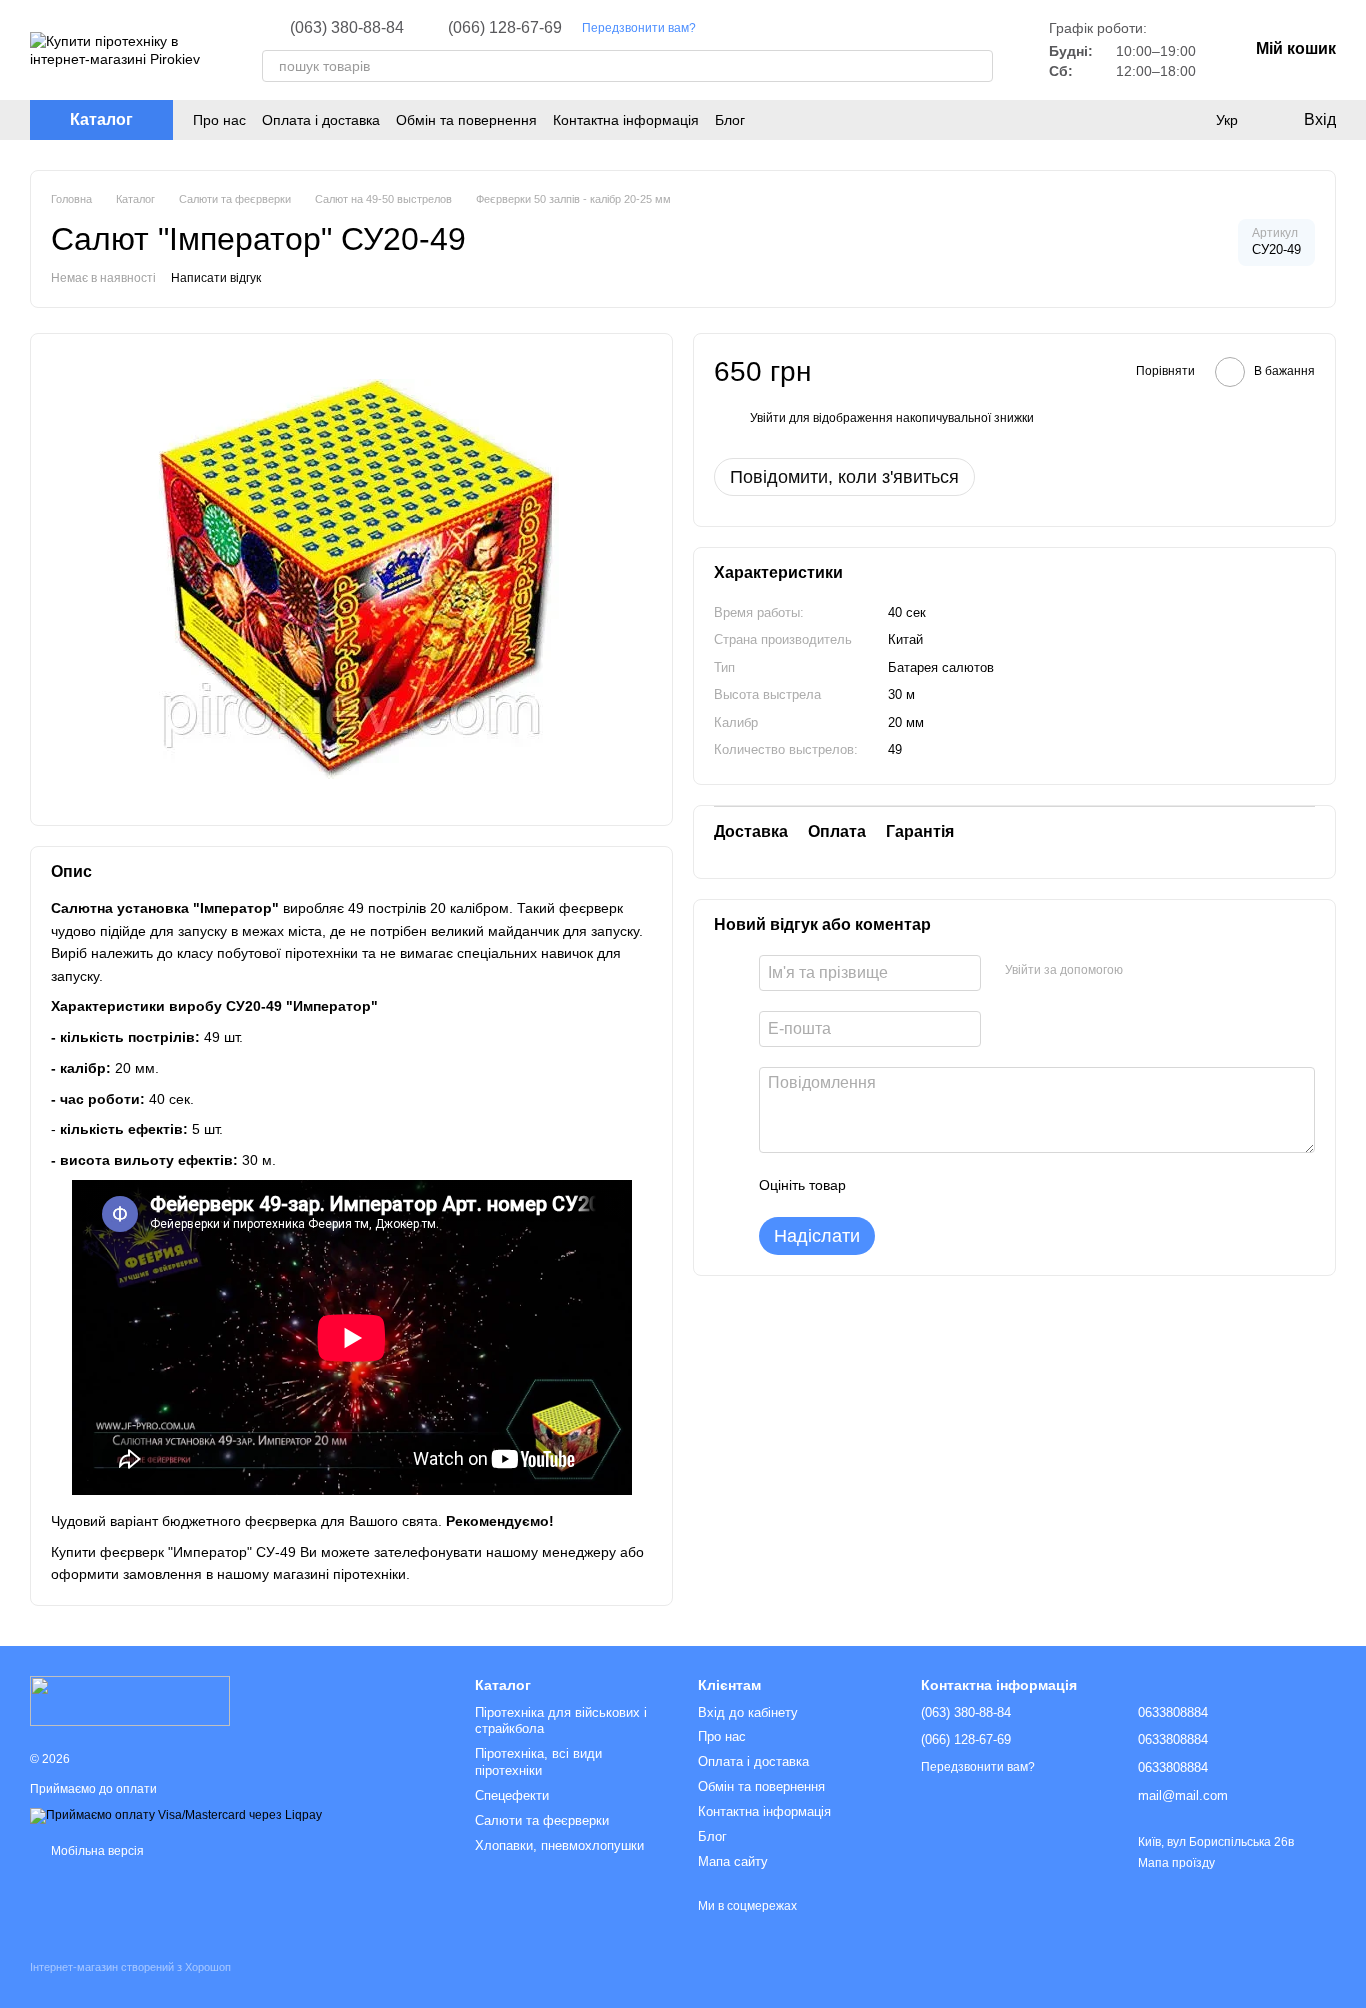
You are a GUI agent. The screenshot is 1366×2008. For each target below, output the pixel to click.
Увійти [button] (768, 418)
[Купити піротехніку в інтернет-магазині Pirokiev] (130, 1700)
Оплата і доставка (321, 120)
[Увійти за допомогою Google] (1177, 971)
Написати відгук (216, 278)
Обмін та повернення (466, 120)
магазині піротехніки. (341, 1574)
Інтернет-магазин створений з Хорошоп (130, 1967)
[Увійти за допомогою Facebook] (1145, 971)
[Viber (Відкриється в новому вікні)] (796, 28)
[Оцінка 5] (1007, 1186)
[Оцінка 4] (975, 1186)
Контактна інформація (626, 120)
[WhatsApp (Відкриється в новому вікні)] (820, 28)
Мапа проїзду (1176, 1863)
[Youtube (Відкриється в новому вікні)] (748, 28)
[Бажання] (1146, 120)
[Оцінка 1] (879, 1186)
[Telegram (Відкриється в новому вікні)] (772, 28)
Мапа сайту (733, 1861)
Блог (730, 120)
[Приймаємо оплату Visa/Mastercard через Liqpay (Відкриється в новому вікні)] (176, 1815)
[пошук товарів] (977, 66)
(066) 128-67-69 (505, 28)
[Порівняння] (1186, 120)
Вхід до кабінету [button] (748, 1712)
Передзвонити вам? (639, 28)
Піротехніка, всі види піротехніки (538, 1762)
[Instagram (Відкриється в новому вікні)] (724, 28)
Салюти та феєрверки (542, 1820)
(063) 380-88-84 (347, 28)
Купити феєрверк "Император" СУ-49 (173, 1552)
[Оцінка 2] (911, 1186)
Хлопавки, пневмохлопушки (559, 1845)
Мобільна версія (96, 1851)
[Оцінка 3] (943, 1186)
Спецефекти (512, 1795)
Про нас (219, 120)
